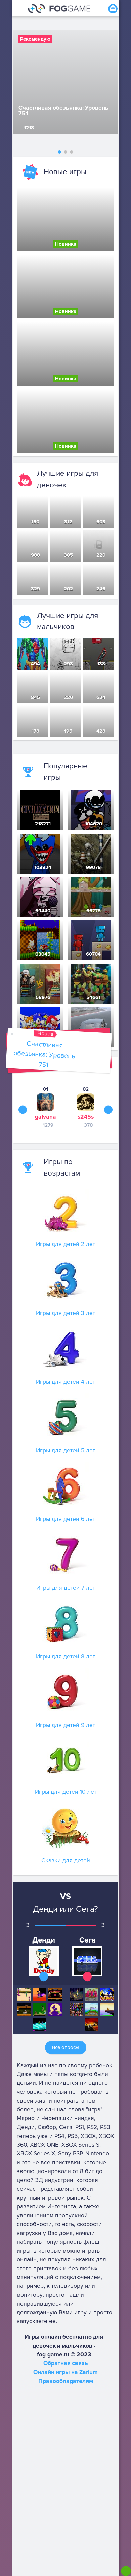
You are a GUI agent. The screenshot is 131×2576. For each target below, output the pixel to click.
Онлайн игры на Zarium (65, 2372)
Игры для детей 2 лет (65, 1244)
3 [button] (72, 152)
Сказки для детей (66, 1861)
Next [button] (108, 1109)
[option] (65, 82)
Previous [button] (23, 1109)
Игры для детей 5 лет (65, 1450)
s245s (86, 1117)
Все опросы (66, 2047)
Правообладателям (66, 2381)
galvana (46, 1117)
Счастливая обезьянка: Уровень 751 (44, 1054)
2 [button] (65, 152)
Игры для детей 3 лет (65, 1313)
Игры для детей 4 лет (65, 1382)
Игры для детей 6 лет (65, 1519)
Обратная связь (66, 2363)
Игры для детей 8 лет (65, 1657)
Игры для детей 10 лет (66, 1792)
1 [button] (59, 152)
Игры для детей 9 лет (65, 1725)
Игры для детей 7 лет (66, 1588)
